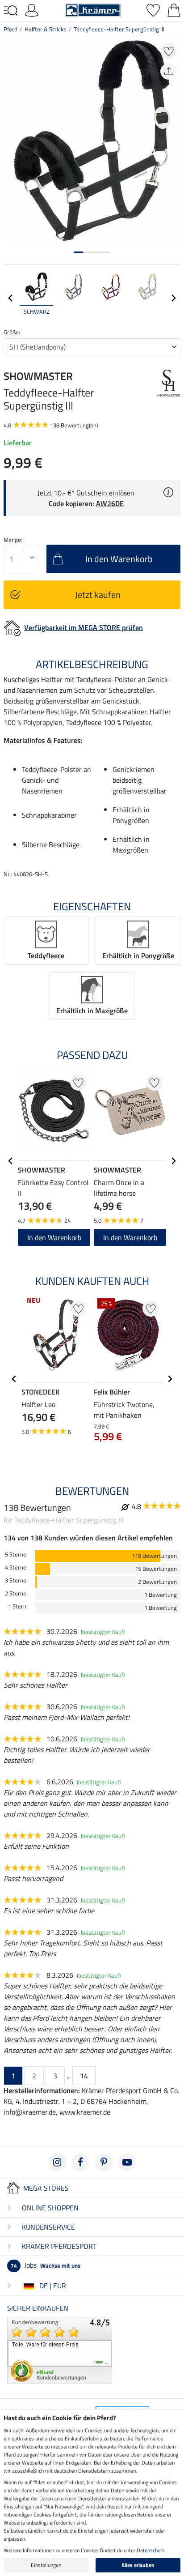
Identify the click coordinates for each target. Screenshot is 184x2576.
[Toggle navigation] (11, 11)
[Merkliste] (153, 9)
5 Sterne (16, 1555)
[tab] (79, 252)
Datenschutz (151, 2550)
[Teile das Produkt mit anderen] (169, 71)
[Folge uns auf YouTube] (127, 2162)
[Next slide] (173, 298)
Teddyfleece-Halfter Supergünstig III (119, 29)
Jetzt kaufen (98, 595)
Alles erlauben (138, 2565)
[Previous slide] (11, 298)
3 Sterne (16, 1580)
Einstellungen (46, 2565)
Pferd (10, 29)
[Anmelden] (32, 9)
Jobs (46, 2265)
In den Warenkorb (54, 1237)
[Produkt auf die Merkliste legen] (169, 51)
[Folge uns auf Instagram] (57, 2162)
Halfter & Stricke (46, 29)
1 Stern (17, 1606)
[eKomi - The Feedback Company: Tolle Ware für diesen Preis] (60, 2350)
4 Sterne (16, 1567)
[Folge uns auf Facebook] (80, 2162)
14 (84, 2076)
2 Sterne (16, 1593)
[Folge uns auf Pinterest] (104, 2162)
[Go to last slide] (11, 1161)
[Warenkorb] (174, 9)
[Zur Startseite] (93, 9)
